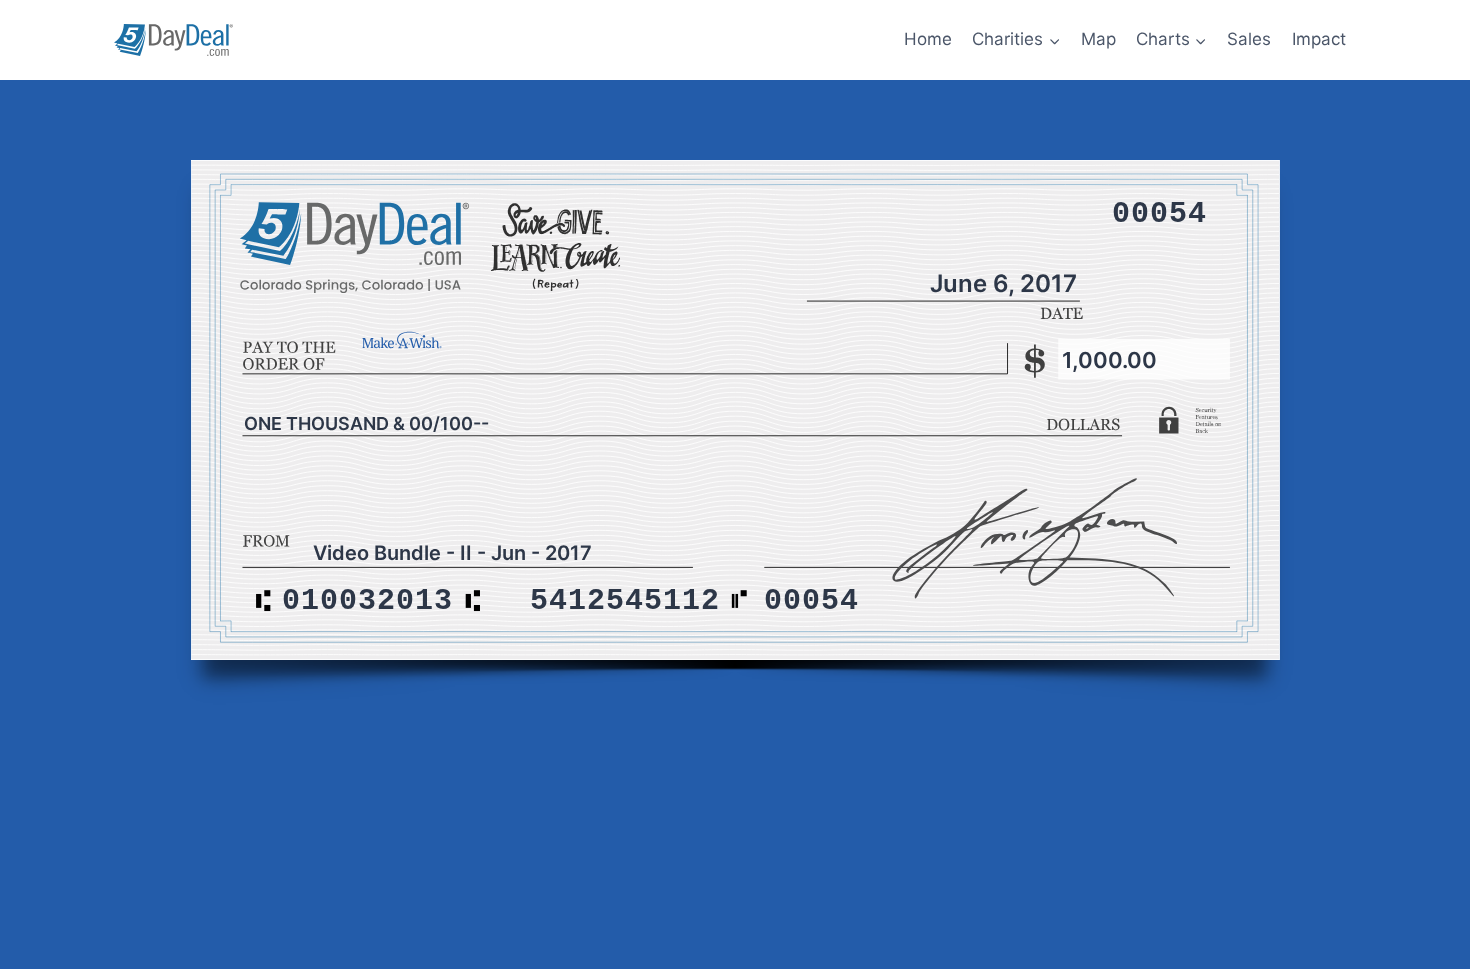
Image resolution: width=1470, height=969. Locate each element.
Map (1098, 39)
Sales (1249, 39)
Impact (1319, 39)
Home (928, 39)
